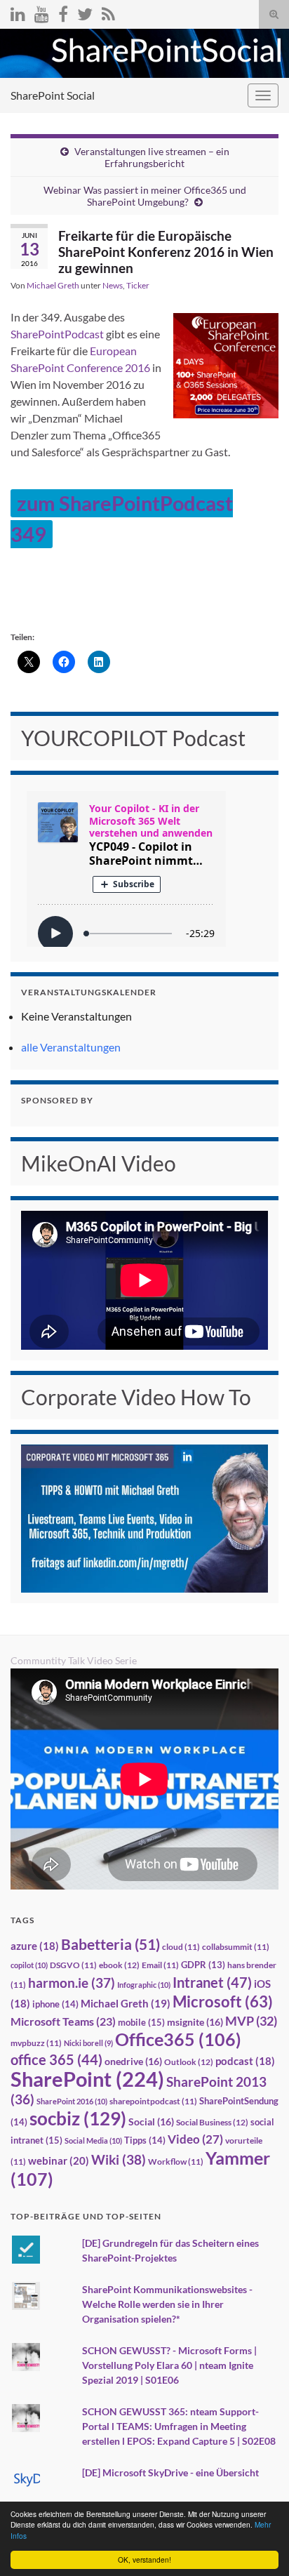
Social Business (212, 2122)
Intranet (212, 1982)
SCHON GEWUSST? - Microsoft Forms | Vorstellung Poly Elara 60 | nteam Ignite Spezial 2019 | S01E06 (169, 2365)
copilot (29, 1965)
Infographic (144, 1985)
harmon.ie (72, 1983)
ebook (119, 1965)
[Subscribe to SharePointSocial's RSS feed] (108, 12)
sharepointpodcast (153, 2101)
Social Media (93, 2140)
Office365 (178, 2039)
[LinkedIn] (18, 12)
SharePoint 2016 (72, 2101)
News (113, 285)
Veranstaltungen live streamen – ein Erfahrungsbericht (152, 157)
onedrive (133, 2061)
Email (160, 1965)
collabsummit (236, 1947)
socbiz (78, 2118)
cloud (181, 1947)
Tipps (145, 2140)
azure (35, 1946)
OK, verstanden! (144, 2560)
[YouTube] (42, 12)
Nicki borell (88, 2043)
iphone (55, 2004)
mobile (141, 2022)
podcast (245, 2061)
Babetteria (110, 1944)
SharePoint (87, 2079)
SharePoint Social (53, 95)
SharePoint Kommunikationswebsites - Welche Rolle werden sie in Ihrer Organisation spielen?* (167, 2304)
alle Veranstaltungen (71, 1047)
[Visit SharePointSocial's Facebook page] (63, 12)
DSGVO (73, 1965)
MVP (251, 2021)
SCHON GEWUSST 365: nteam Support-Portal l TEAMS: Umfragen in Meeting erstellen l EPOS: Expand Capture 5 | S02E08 (179, 2426)
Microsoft (223, 2001)
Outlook (189, 2062)
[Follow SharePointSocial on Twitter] (85, 12)
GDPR (203, 1965)
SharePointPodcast (57, 334)
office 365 (56, 2060)
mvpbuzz (36, 2043)
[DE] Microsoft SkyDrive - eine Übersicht (170, 2472)
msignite (195, 2022)
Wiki (119, 2159)
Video (195, 2139)
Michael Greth (53, 285)
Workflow (176, 2162)
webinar (59, 2160)
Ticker (138, 285)
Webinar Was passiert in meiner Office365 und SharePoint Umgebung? (145, 196)
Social (151, 2122)
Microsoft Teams (63, 2021)
